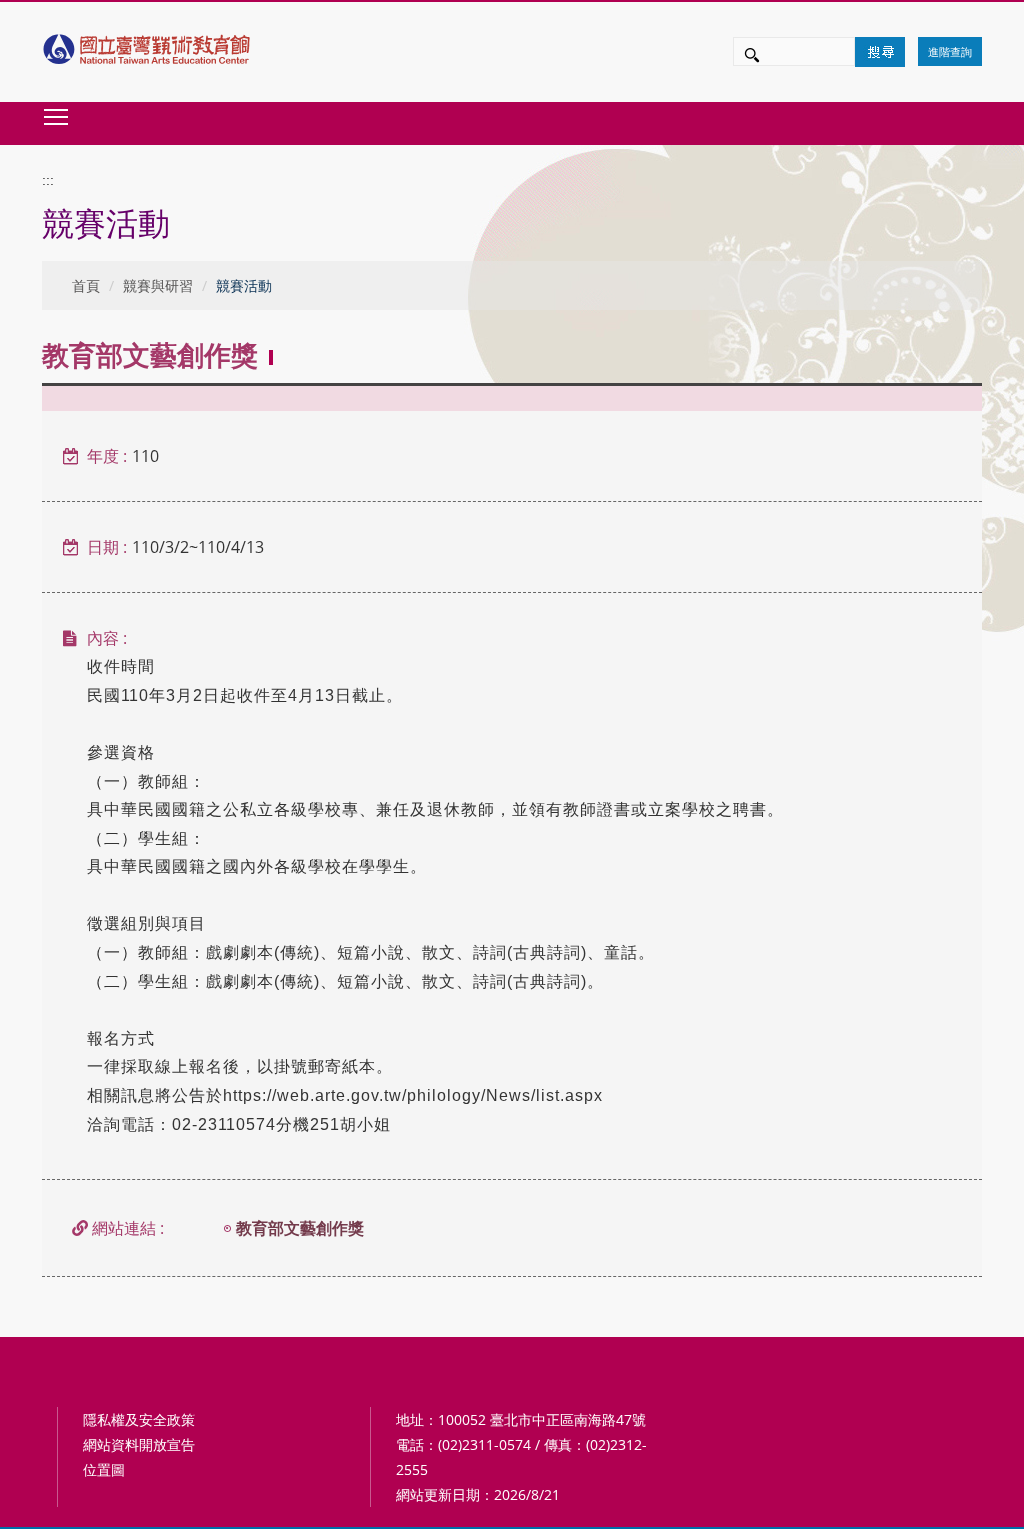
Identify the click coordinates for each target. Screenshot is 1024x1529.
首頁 (86, 285)
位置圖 (104, 1469)
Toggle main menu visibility (56, 116)
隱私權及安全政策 (139, 1419)
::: (48, 180)
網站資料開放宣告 (139, 1444)
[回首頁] (148, 44)
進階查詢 (950, 51)
